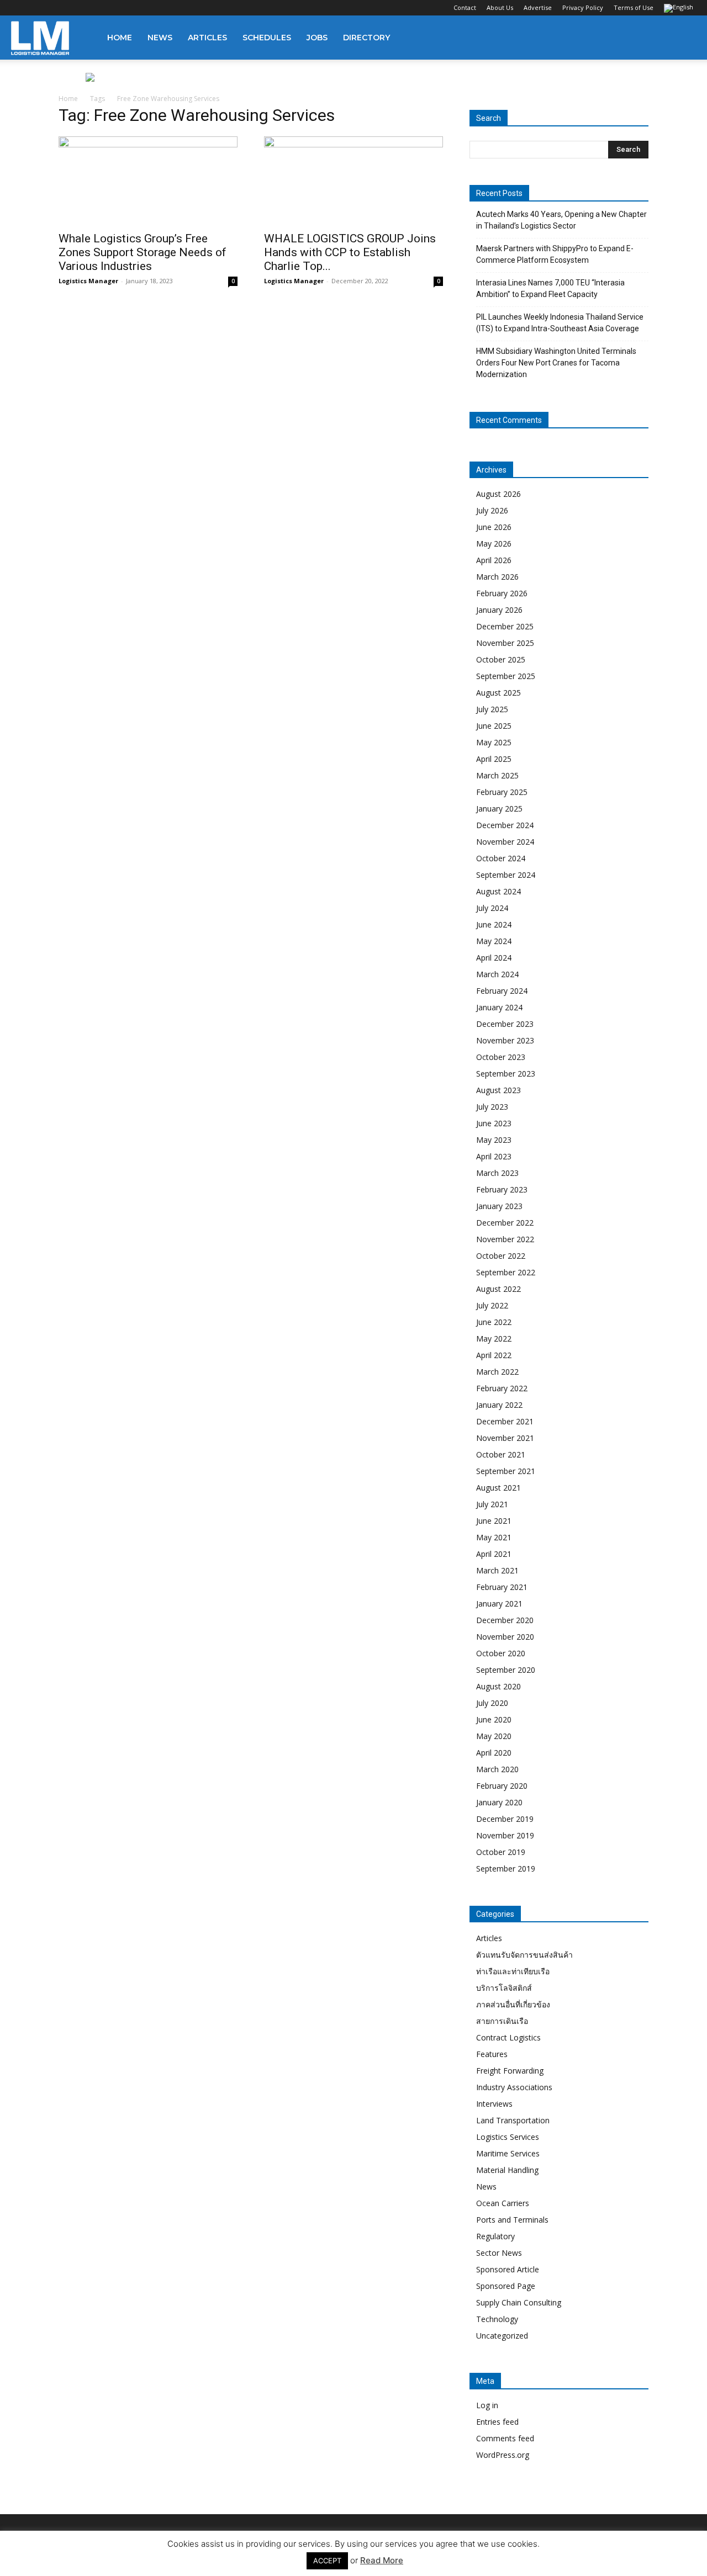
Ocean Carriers (503, 2203)
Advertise (538, 7)
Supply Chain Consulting (519, 2302)
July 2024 (492, 908)
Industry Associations (514, 2087)
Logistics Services (508, 2137)
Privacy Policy (583, 7)
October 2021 (501, 1454)
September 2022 (506, 1272)
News (160, 38)
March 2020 (497, 1769)
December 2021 (505, 1421)
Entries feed (497, 2422)
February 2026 (502, 593)
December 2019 (505, 1819)
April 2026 (494, 560)
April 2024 (494, 958)
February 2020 (502, 1786)
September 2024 (506, 875)
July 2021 (492, 1504)
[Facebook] (19, 8)
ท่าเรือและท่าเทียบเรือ (513, 1971)
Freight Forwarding (510, 2071)
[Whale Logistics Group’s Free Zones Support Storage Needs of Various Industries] (148, 181)
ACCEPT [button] (327, 2561)
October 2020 (501, 1653)
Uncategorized (502, 2336)
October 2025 (501, 659)
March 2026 (497, 577)
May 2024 (494, 941)
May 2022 (494, 1339)
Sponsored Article (508, 2269)
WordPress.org (503, 2455)
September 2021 (506, 1471)
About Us (500, 7)
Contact (465, 7)
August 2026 (498, 494)
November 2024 (505, 842)
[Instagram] (38, 8)
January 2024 (499, 1007)
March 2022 (497, 1372)
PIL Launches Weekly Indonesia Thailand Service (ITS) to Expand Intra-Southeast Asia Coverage (560, 323)
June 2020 (494, 1719)
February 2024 (502, 991)
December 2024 (505, 825)
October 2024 (501, 858)
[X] (74, 8)
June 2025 (494, 726)
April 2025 (494, 759)
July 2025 (492, 709)
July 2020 (492, 1703)
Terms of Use (634, 7)
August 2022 (498, 1289)
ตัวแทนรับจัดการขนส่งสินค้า (524, 1955)
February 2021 (502, 1587)
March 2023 (497, 1173)
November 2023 (505, 1040)
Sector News (499, 2253)
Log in (487, 2405)
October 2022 (501, 1256)
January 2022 (499, 1405)
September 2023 (506, 1074)
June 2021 (494, 1521)
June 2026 (494, 527)
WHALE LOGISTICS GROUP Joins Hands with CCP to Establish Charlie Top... (350, 252)
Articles (207, 38)
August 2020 (498, 1686)
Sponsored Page (506, 2286)
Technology (497, 2319)
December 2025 (505, 626)
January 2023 (499, 1206)
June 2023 (494, 1123)
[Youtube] (92, 8)
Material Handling (507, 2170)
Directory (366, 38)
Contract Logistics (508, 2037)
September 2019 (506, 1869)
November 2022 (505, 1239)
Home (120, 38)
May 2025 (494, 742)
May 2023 (494, 1140)
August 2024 (498, 891)
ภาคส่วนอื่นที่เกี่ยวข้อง (513, 2004)
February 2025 (502, 792)
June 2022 (494, 1322)
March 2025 (497, 775)
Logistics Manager (88, 281)
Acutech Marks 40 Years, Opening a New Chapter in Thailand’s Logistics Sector (561, 220)
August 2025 (498, 693)
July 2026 (492, 510)
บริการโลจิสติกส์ (504, 1988)
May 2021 (494, 1537)
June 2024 (494, 924)
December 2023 (505, 1024)
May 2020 (494, 1736)
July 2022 (492, 1305)
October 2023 (501, 1057)
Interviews (494, 2104)
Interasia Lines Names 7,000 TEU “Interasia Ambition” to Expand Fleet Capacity (550, 288)
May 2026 (494, 544)
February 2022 (502, 1388)
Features (492, 2054)
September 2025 (506, 676)
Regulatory (495, 2236)
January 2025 (499, 809)
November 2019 (505, 1835)
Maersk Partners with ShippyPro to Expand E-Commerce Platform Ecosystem (555, 254)
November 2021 (505, 1438)
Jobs (317, 38)
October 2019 (501, 1852)
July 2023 (492, 1107)
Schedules (267, 38)
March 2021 (497, 1570)
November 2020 (505, 1637)
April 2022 (494, 1355)
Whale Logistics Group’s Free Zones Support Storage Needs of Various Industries (143, 252)
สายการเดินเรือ (502, 2021)
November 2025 (505, 643)
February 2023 (502, 1189)
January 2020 (499, 1802)
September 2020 (506, 1670)
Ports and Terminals (512, 2220)
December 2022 (505, 1223)
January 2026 (499, 610)
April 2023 (494, 1156)
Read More (382, 2560)
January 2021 (499, 1604)
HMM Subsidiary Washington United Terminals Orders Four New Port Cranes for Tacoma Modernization (556, 363)
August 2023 (498, 1090)
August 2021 (498, 1488)
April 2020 (494, 1753)
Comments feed (505, 2438)
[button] (683, 38)
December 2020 (505, 1620)
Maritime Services (508, 2153)
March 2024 (497, 974)
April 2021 (494, 1554)
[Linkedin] (56, 8)
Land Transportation (513, 2120)
